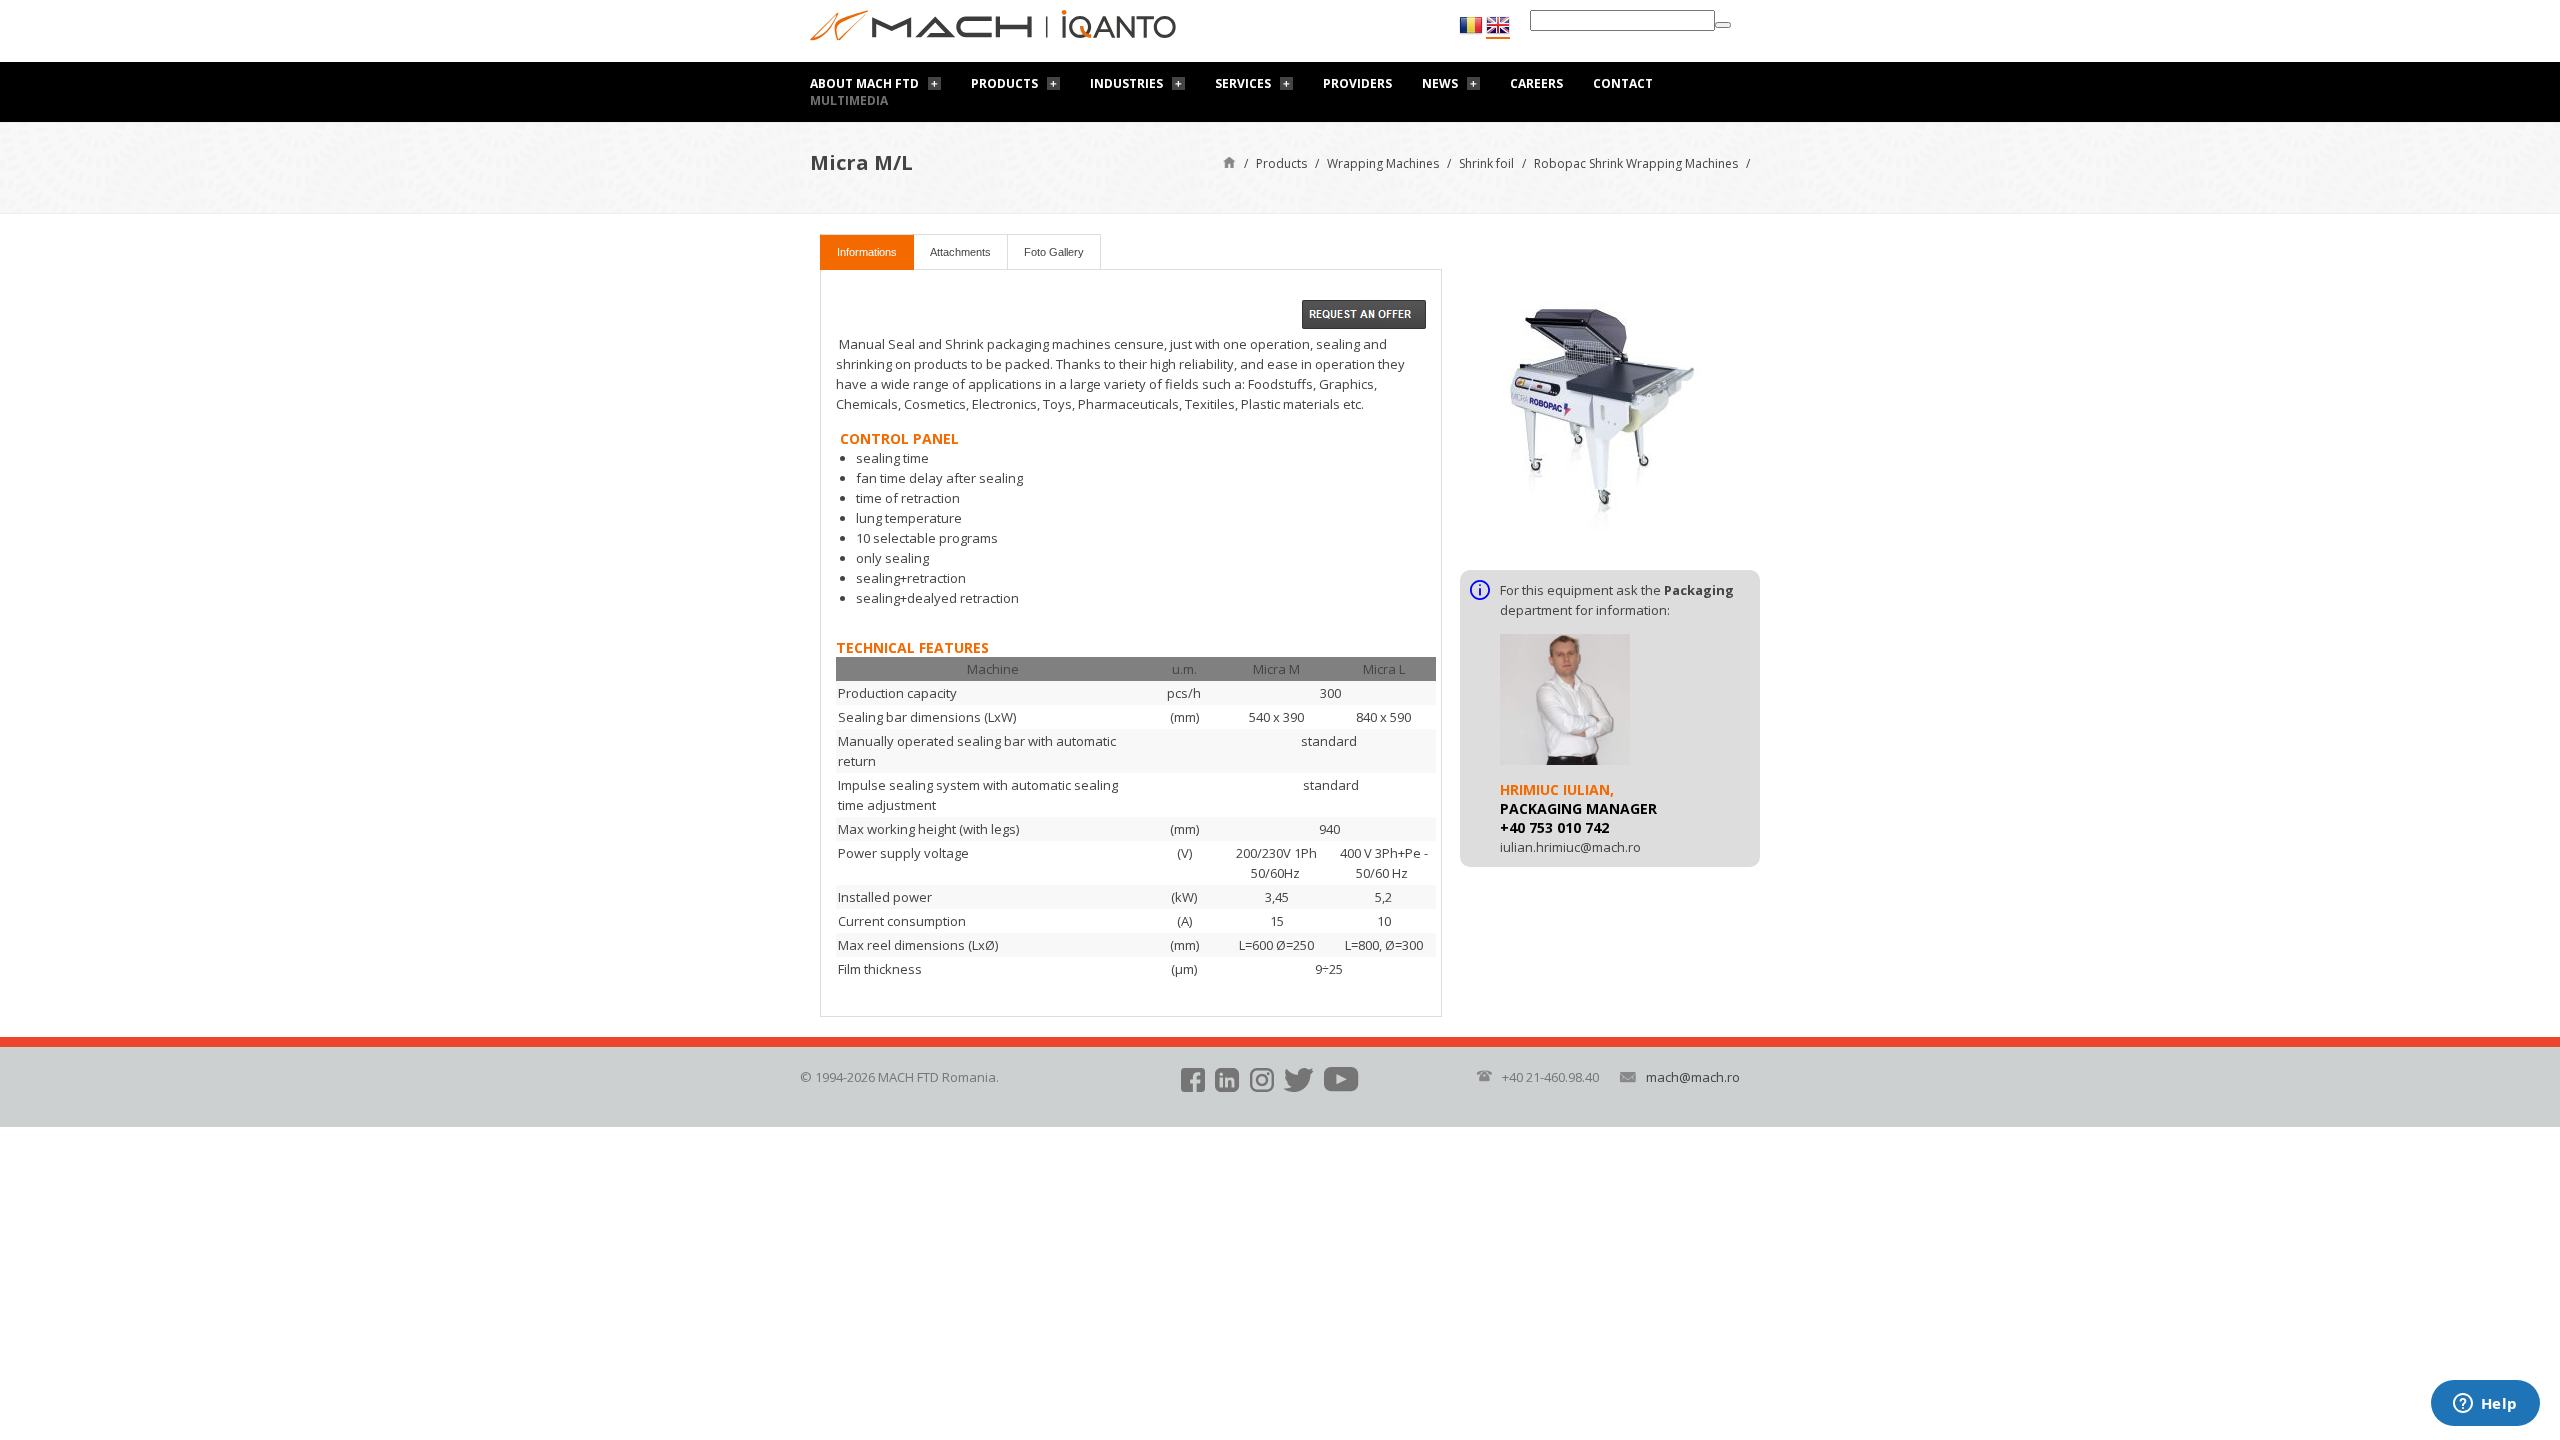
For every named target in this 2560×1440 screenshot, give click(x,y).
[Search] (1723, 25)
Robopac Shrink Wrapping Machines (1636, 163)
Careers (1536, 83)
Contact (1623, 83)
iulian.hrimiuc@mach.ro (1570, 847)
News (1440, 83)
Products (1004, 83)
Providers (1357, 83)
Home (1229, 161)
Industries (1126, 83)
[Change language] (1498, 26)
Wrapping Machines (1383, 163)
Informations (867, 252)
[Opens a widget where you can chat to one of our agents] (2485, 1405)
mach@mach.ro (1693, 1077)
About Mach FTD (864, 83)
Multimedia (849, 100)
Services (1243, 83)
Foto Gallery (1054, 252)
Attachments (960, 252)
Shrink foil (1486, 163)
